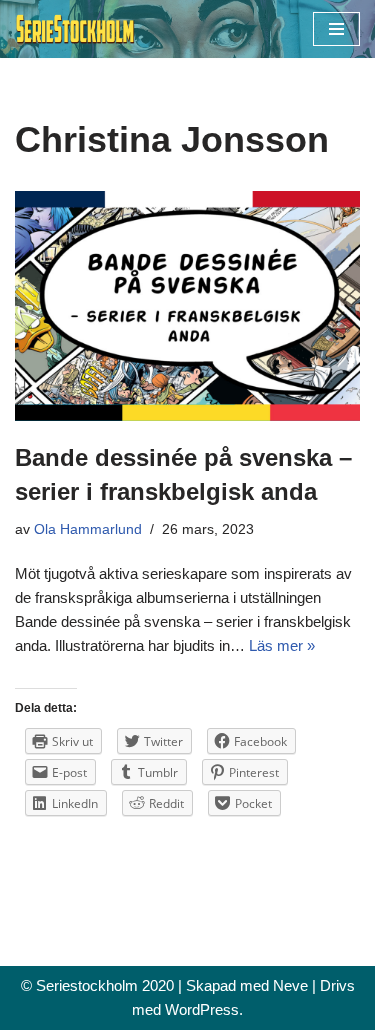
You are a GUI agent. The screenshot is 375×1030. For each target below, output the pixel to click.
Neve (290, 985)
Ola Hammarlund (88, 529)
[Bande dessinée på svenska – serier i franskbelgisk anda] (187, 306)
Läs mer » (282, 645)
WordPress (202, 1009)
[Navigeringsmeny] (336, 29)
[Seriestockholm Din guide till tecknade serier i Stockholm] (75, 29)
